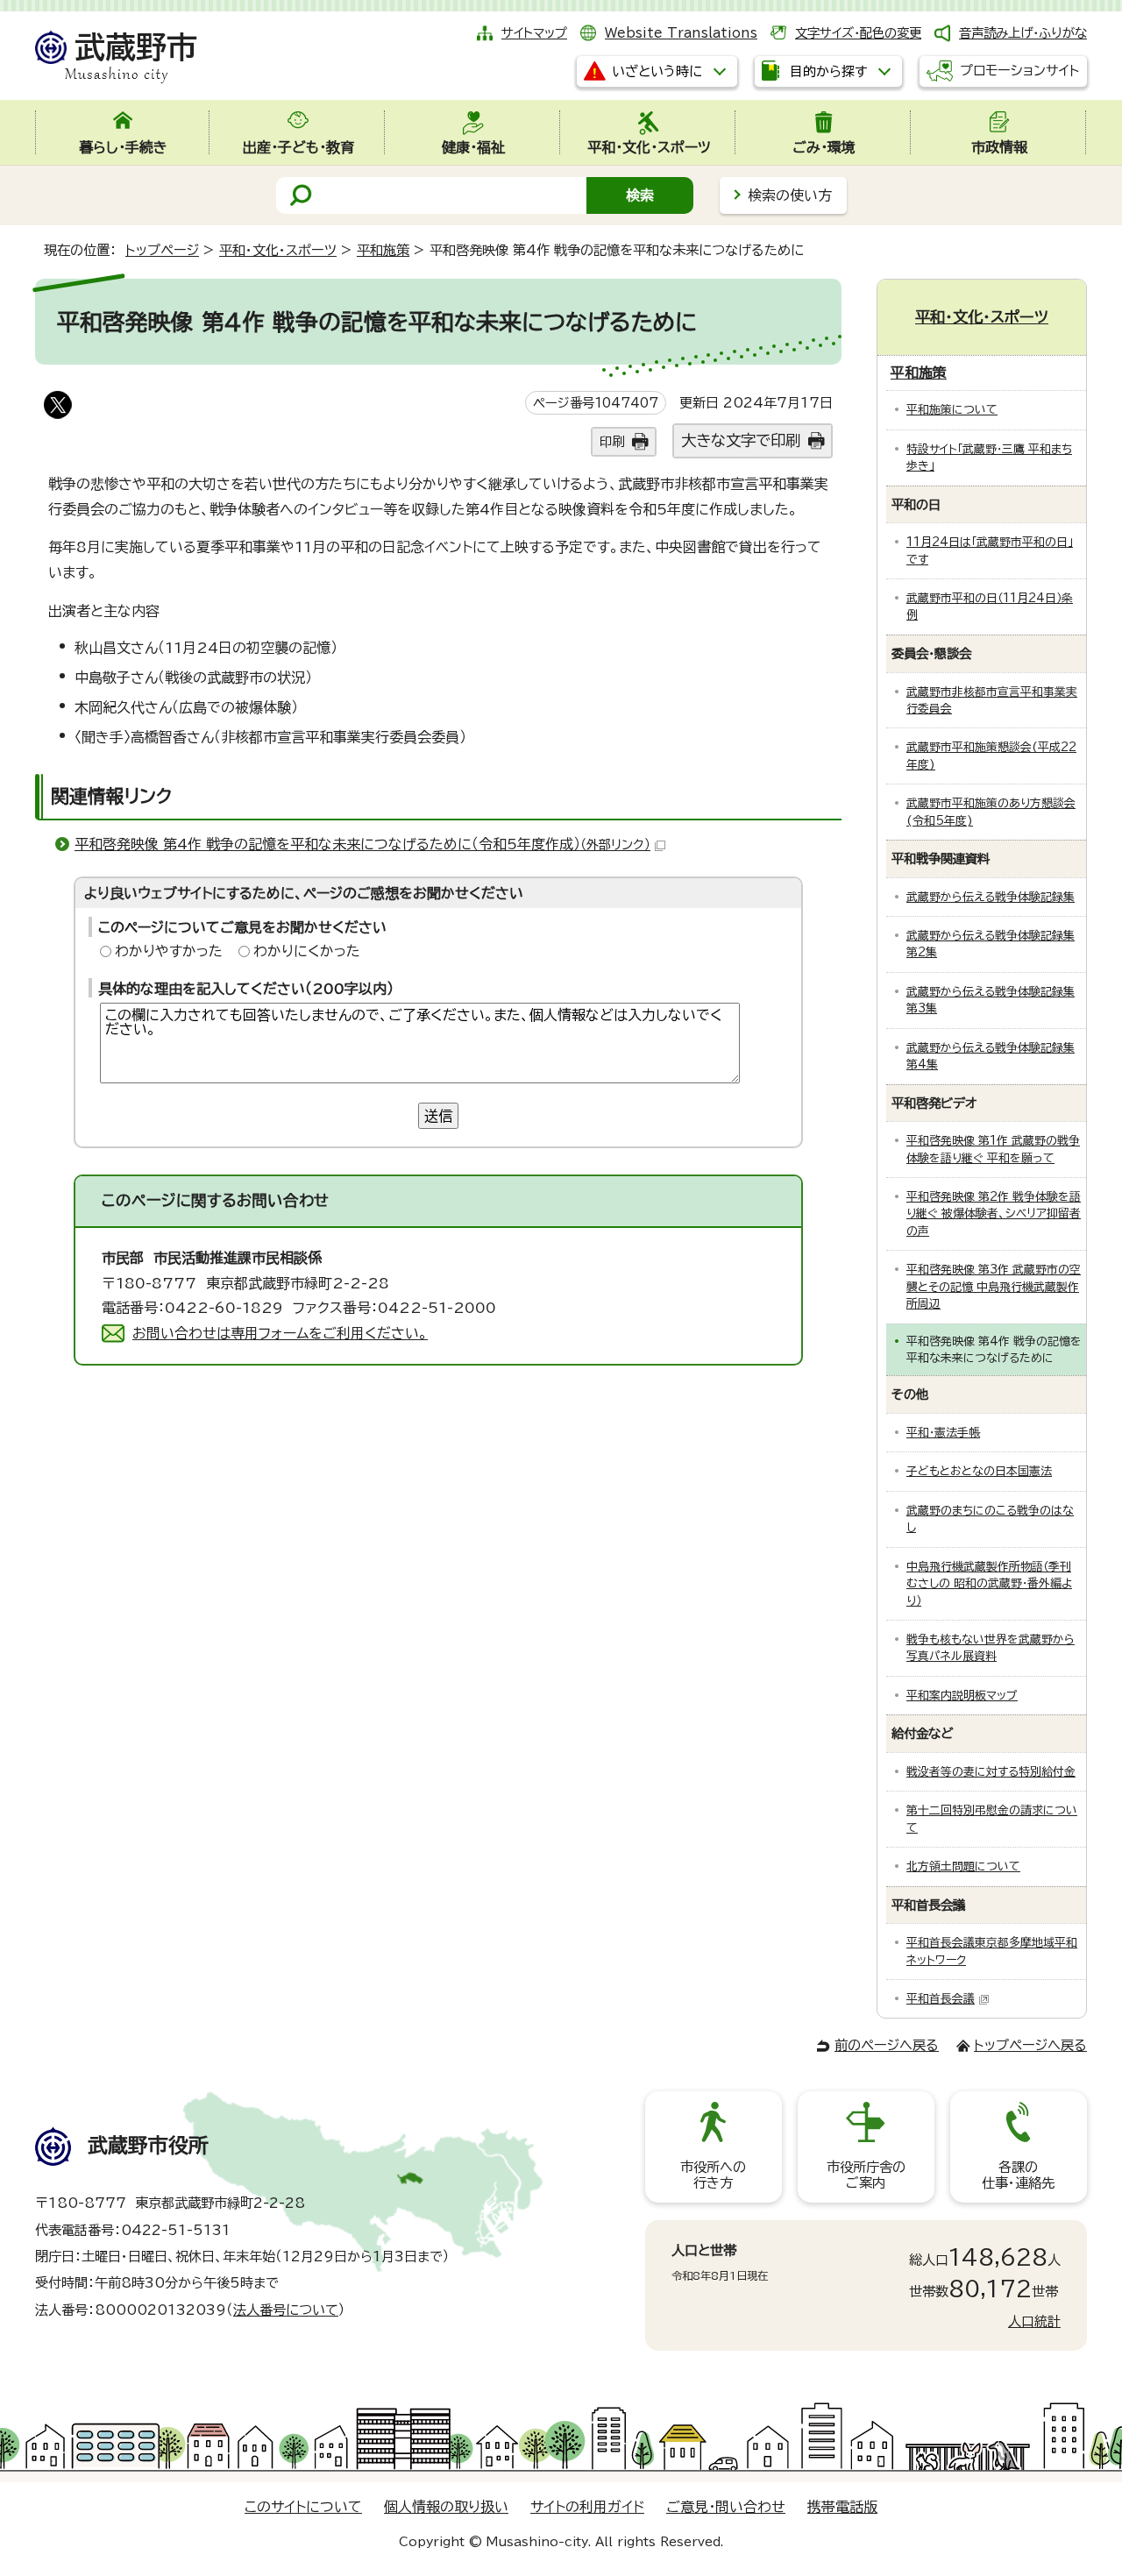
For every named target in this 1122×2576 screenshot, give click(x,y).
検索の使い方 (790, 195)
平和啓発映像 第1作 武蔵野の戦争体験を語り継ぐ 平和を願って (993, 1149)
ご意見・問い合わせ (726, 2507)
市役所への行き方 (713, 2175)
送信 (438, 1116)
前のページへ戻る (887, 2045)
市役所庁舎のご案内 (866, 2175)
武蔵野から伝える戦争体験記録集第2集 (991, 944)
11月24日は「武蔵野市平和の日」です (990, 550)
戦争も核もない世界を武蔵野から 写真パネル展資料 (991, 1648)
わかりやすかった (169, 951)
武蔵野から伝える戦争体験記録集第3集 (991, 1000)
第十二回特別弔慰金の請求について (992, 1819)
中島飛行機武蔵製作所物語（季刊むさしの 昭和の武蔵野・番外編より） (989, 1584)
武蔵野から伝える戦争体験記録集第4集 (991, 1056)
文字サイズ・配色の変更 (858, 33)
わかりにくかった (307, 951)
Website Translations (681, 33)
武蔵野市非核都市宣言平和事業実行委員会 (992, 700)
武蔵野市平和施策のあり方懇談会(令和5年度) (991, 812)
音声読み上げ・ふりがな (1023, 33)
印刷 (612, 441)
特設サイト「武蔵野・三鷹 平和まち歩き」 (989, 458)
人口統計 (1034, 2321)
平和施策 (383, 250)
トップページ (162, 250)
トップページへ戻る (1030, 2045)
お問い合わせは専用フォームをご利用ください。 (280, 1333)
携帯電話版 (842, 2507)
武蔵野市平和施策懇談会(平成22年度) (991, 756)
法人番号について (286, 2310)
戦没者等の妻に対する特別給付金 (991, 1772)
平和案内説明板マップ (962, 1696)
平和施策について (952, 410)
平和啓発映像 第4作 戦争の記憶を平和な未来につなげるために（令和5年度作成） (362, 844)
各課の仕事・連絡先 (1018, 2175)
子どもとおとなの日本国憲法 (979, 1471)
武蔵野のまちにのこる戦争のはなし (990, 1519)
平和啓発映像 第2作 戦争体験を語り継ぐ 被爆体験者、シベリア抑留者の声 (994, 1214)
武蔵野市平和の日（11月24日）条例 (990, 607)
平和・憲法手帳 (943, 1433)
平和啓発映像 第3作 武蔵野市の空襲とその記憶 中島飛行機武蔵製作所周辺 (994, 1287)
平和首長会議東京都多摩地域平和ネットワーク (992, 1951)
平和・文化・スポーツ (278, 250)
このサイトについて (303, 2507)
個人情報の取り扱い (446, 2507)
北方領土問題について (963, 1866)
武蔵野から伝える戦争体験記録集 (991, 897)
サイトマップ (534, 33)
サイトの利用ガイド (587, 2507)
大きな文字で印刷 (741, 440)
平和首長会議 (941, 1999)
